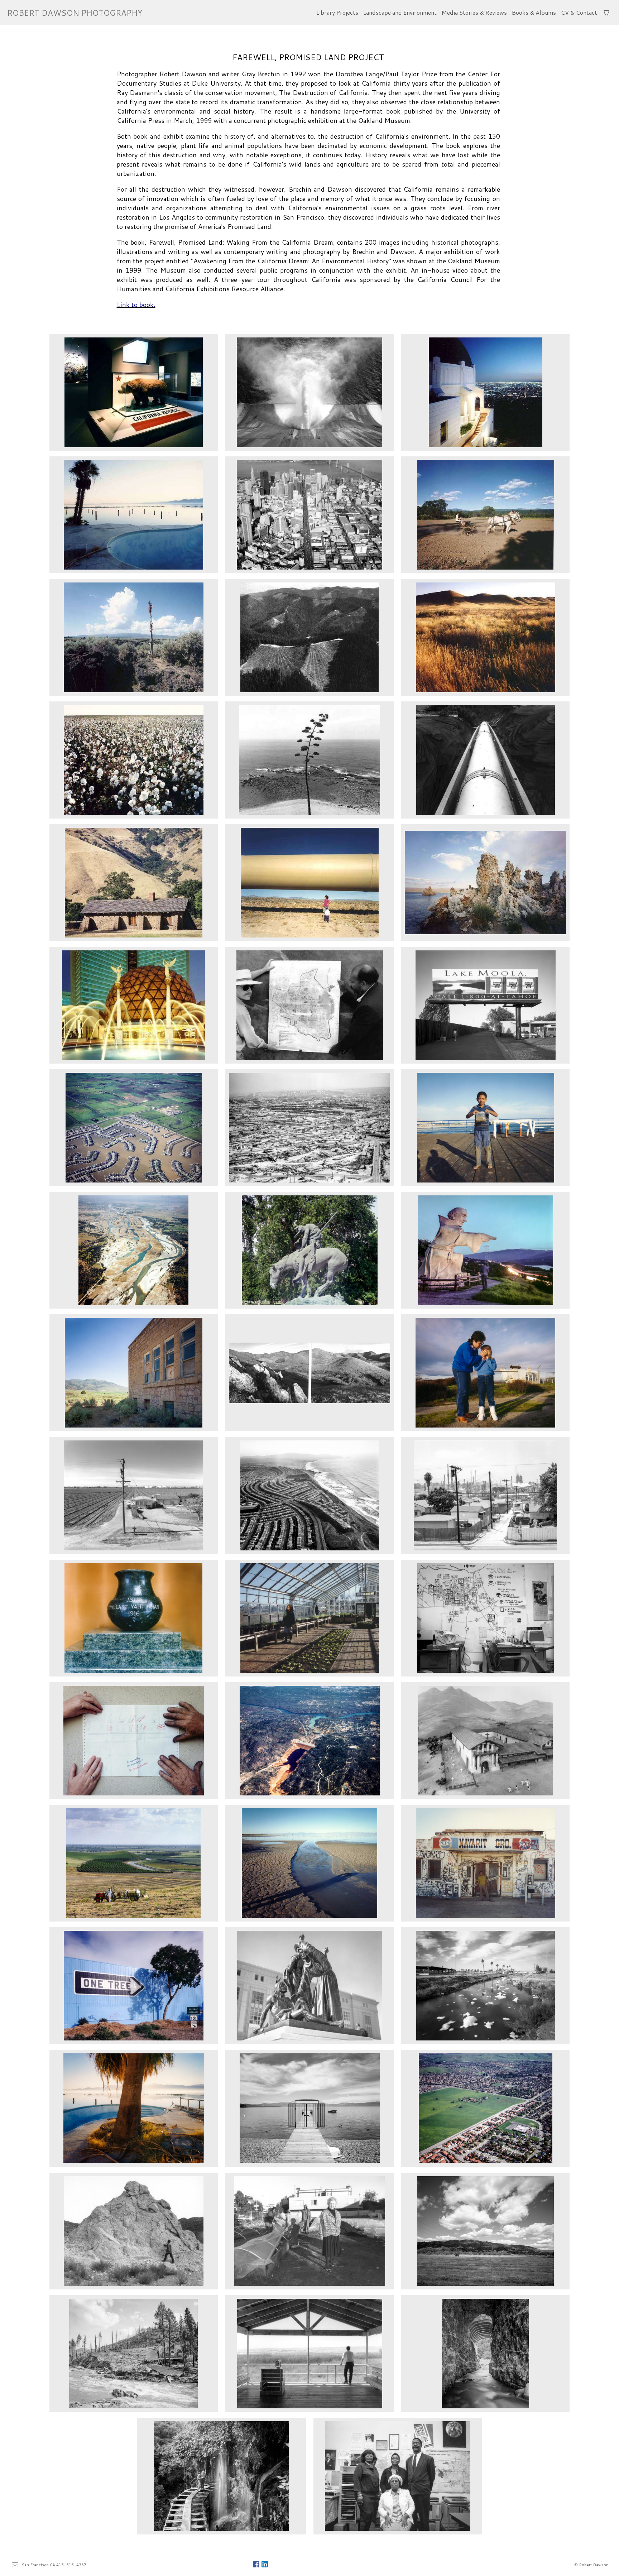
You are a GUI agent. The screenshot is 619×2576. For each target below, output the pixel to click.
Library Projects (337, 12)
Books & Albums (534, 12)
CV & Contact (579, 12)
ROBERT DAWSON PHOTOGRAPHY (75, 13)
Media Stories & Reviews (474, 12)
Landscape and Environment (400, 12)
